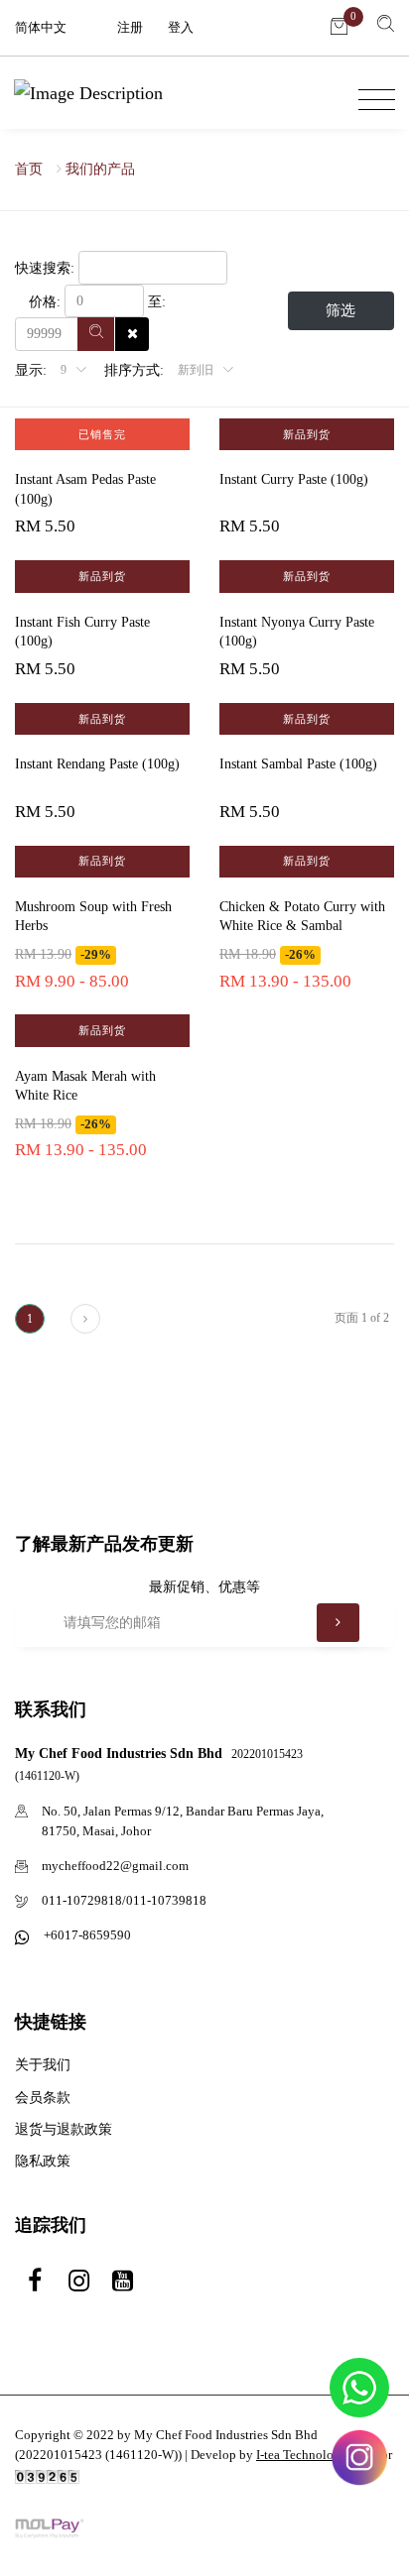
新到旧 (197, 370)
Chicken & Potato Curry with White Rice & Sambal (302, 917)
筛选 (341, 310)
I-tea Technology (302, 2455)
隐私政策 (43, 2161)
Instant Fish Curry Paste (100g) (82, 632)
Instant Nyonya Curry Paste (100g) (297, 632)
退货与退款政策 (64, 2129)
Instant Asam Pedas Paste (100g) (85, 489)
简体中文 (41, 27)
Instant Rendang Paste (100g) (97, 764)
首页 (29, 169)
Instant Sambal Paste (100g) (298, 764)
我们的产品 (100, 169)
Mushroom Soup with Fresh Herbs (93, 917)
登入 (181, 27)
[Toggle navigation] (372, 101)
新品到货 (307, 434)
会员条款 (43, 2098)
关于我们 (43, 2065)
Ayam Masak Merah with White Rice (85, 1086)
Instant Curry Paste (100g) (294, 479)
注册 (130, 27)
